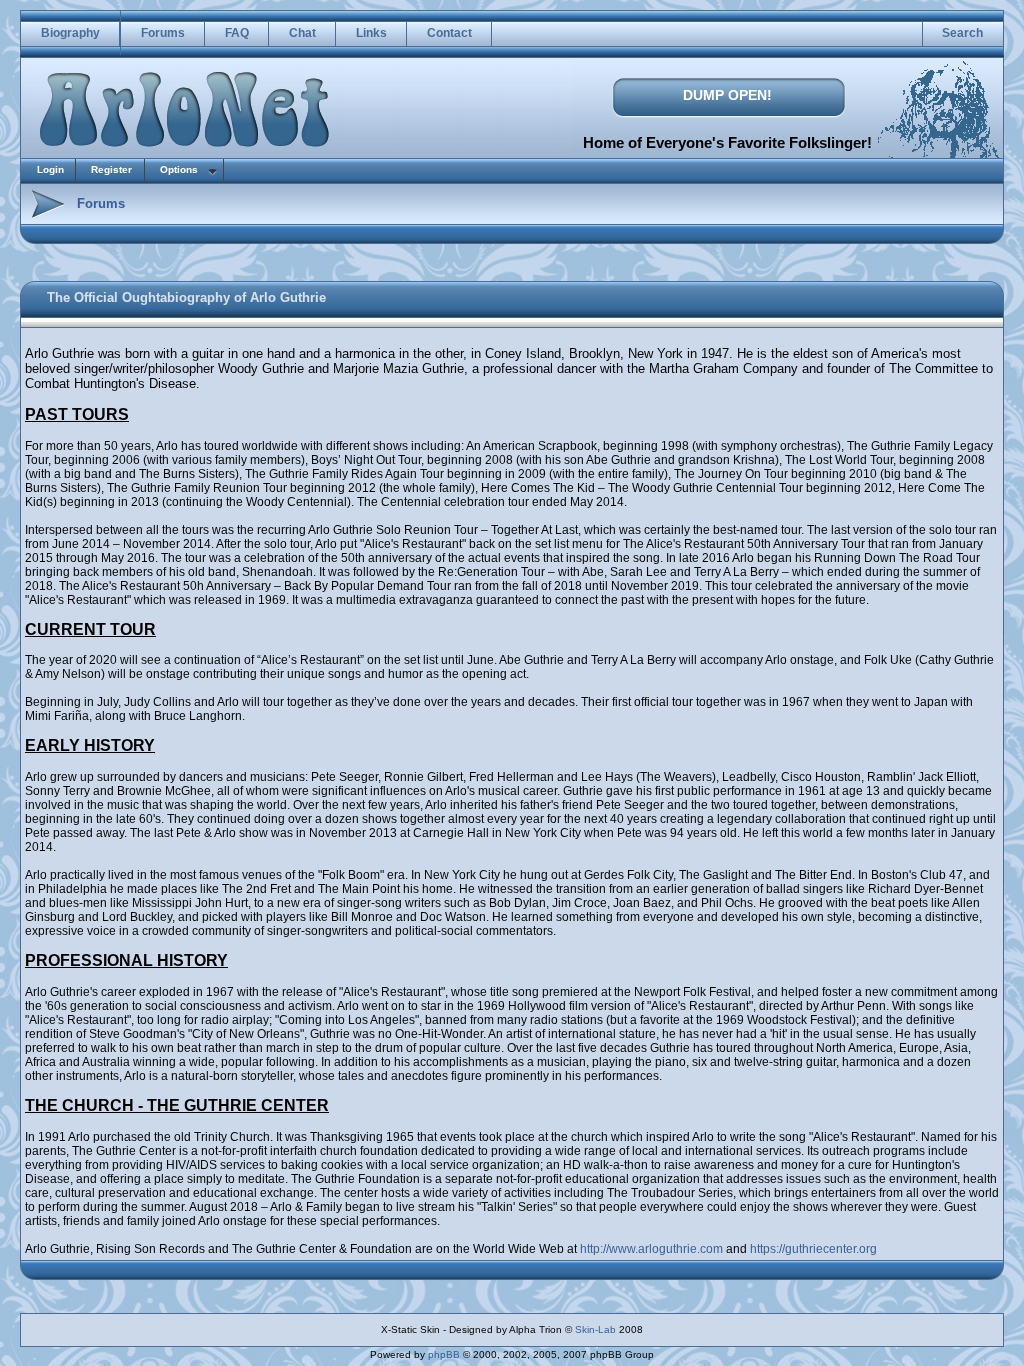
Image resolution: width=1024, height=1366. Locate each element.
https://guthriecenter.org (813, 1249)
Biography (70, 33)
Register (111, 169)
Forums (163, 33)
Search (962, 33)
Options (179, 169)
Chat (302, 33)
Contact (449, 33)
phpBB (444, 1354)
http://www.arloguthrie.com (651, 1249)
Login (50, 169)
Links (371, 33)
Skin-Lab (595, 1329)
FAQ (237, 33)
